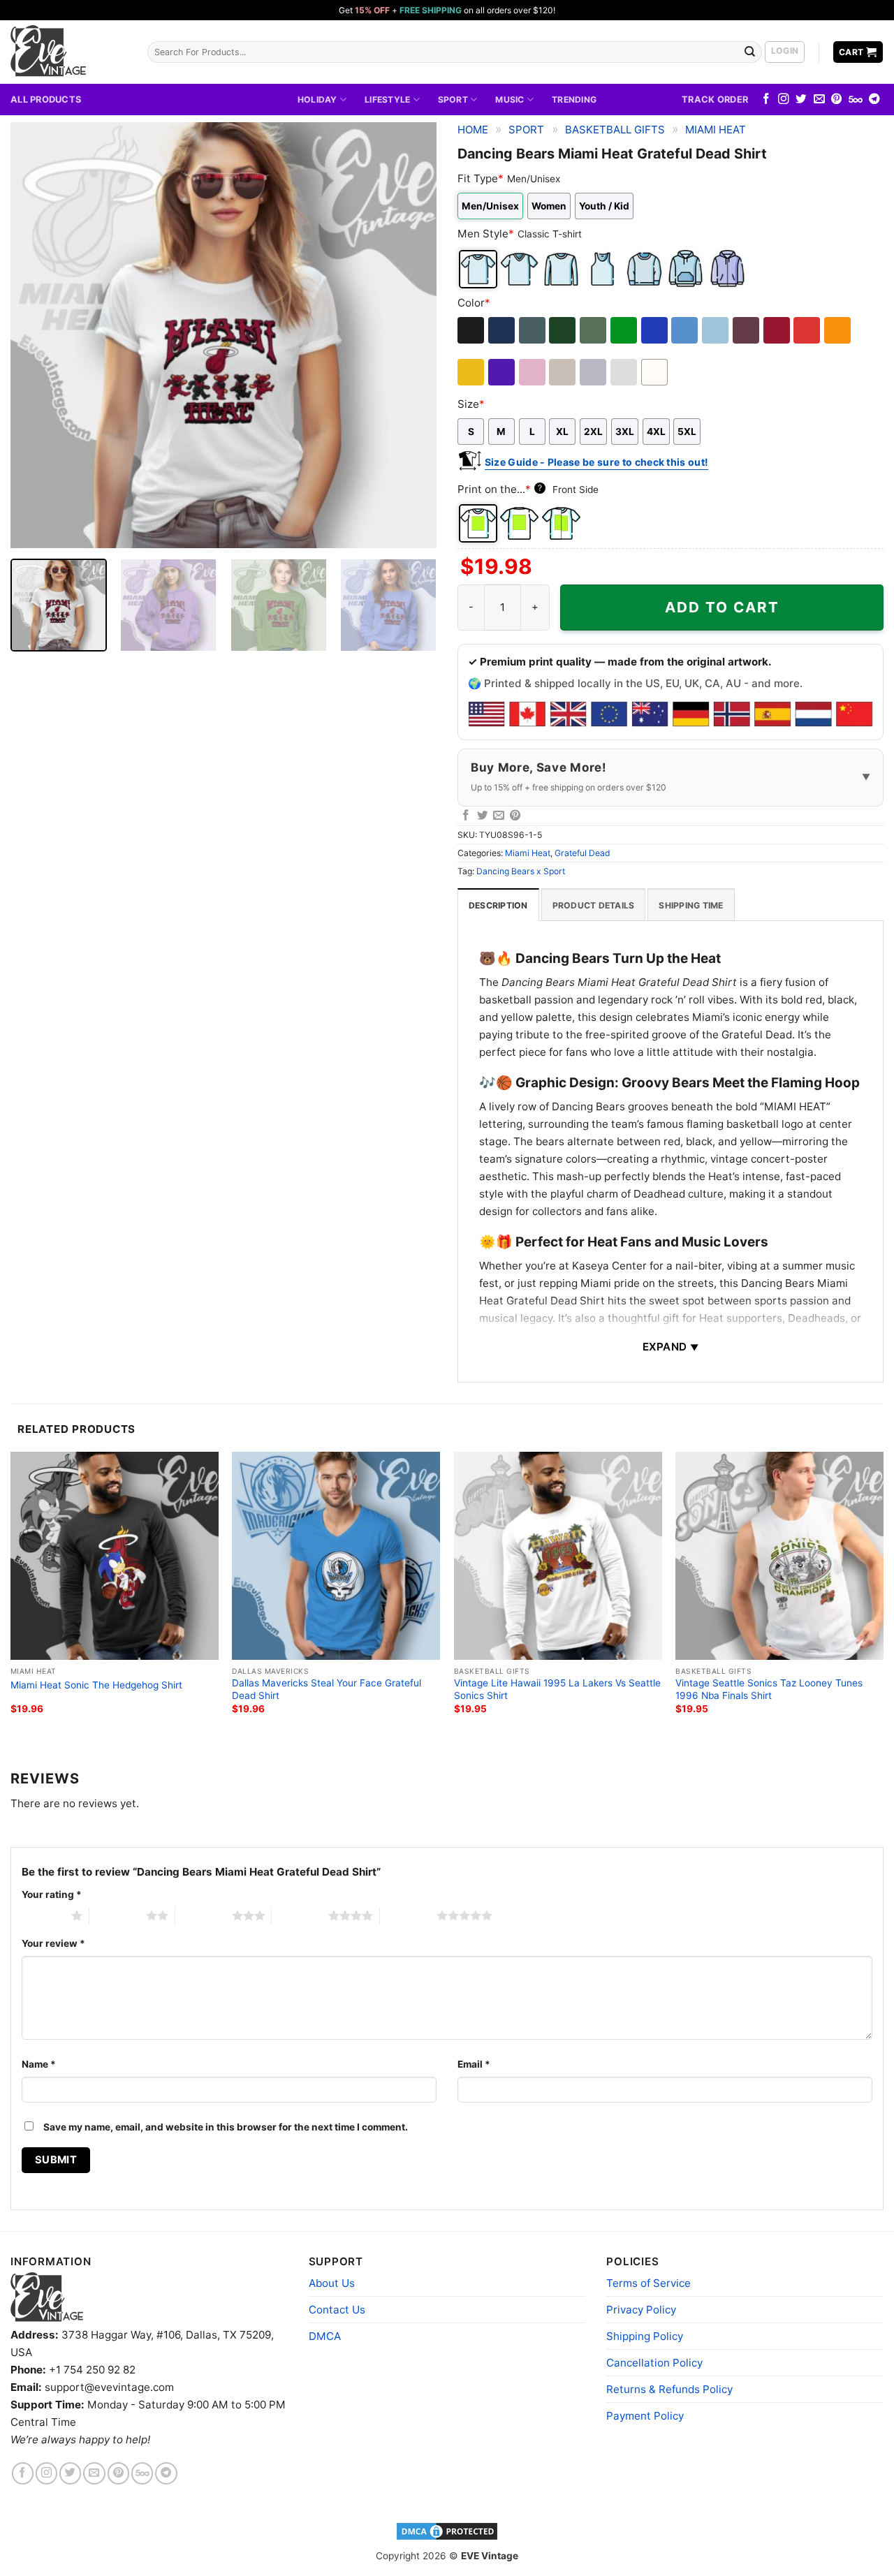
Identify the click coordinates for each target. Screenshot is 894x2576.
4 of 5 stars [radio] (300, 1915)
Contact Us (337, 2310)
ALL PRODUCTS (46, 99)
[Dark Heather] (533, 330)
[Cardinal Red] (778, 330)
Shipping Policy (645, 2336)
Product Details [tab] (594, 905)
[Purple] (503, 372)
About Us (332, 2283)
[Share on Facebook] (466, 816)
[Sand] (563, 372)
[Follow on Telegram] (874, 100)
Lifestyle (387, 100)
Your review (53, 1943)
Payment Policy (645, 2416)
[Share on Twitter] (483, 816)
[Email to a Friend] (499, 816)
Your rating (52, 1894)
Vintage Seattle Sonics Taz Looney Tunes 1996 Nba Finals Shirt (769, 1689)
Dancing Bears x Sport (521, 871)
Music (510, 100)
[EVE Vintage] (47, 2297)
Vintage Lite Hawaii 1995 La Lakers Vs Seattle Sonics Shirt (557, 1689)
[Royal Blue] (655, 330)
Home (473, 130)
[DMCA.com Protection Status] (447, 2531)
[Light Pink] (533, 372)
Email (474, 2064)
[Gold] (472, 372)
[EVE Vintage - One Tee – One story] (68, 52)
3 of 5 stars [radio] (204, 1915)
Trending (574, 100)
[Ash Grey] (625, 372)
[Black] (472, 330)
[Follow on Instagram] (784, 100)
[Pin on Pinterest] (515, 816)
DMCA (325, 2336)
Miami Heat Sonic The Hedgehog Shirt (96, 1685)
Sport (453, 100)
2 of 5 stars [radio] (118, 1915)
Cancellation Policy (654, 2363)
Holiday (317, 100)
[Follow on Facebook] (766, 100)
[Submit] (750, 52)
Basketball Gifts (615, 130)
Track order (715, 99)
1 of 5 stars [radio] (43, 1915)
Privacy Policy (641, 2310)
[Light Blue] (716, 330)
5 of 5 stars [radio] (408, 1915)
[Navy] (503, 330)
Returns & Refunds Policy (669, 2389)
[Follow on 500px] (856, 100)
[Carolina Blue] (686, 330)
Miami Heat (716, 130)
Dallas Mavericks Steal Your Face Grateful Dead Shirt (327, 1689)
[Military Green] (594, 330)
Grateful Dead (582, 853)
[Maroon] (747, 330)
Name (39, 2064)
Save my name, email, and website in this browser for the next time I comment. (226, 2127)
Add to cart (722, 607)
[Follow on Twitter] (801, 100)
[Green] (625, 330)
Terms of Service (648, 2283)
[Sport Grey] (594, 372)
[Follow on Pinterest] (837, 100)
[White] (655, 372)
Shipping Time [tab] (691, 905)
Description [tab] (498, 905)
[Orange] (838, 330)
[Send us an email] (819, 100)
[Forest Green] (563, 330)
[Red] (808, 330)
